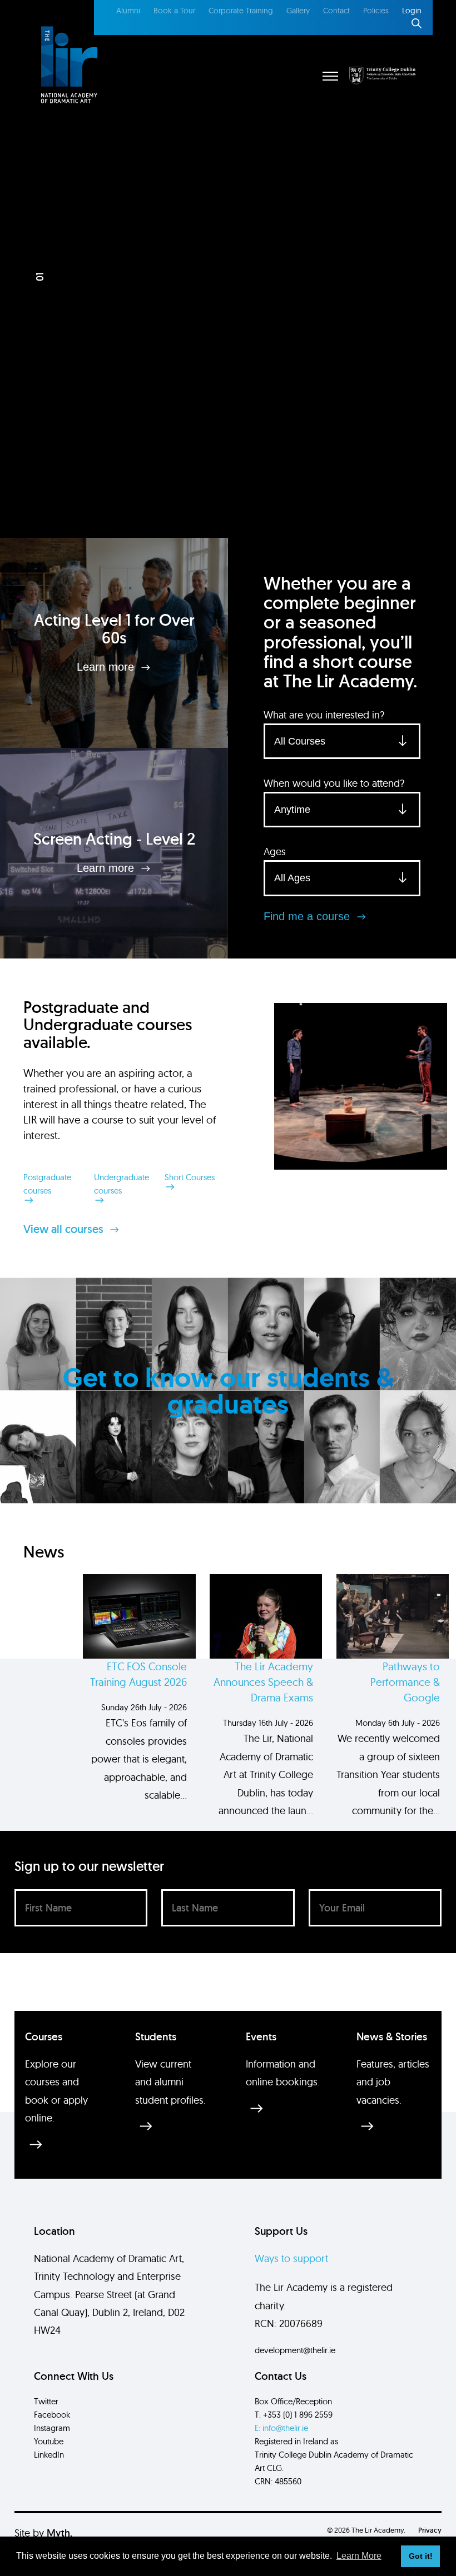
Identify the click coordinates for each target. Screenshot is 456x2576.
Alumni (128, 11)
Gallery (298, 11)
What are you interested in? (324, 715)
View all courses (65, 1229)
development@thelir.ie (295, 2350)
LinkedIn (49, 2455)
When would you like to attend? (334, 783)
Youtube (49, 2441)
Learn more (107, 667)
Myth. (60, 2533)
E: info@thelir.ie (281, 2428)
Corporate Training (241, 11)
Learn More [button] (359, 2556)
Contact (336, 11)
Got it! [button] (421, 2556)
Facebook (52, 2415)
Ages (275, 852)
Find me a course (308, 916)
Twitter (46, 2401)
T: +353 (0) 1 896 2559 (294, 2415)
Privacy (430, 2530)
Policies (376, 11)
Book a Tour (174, 11)
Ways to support (291, 2258)
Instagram (52, 2428)
